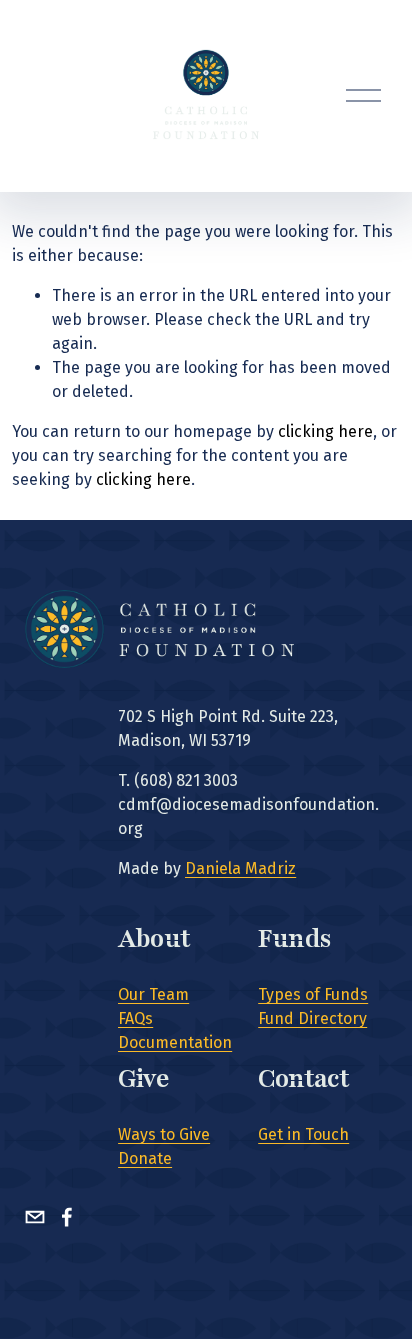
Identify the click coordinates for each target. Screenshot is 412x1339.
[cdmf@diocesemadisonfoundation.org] (35, 1217)
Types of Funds (313, 994)
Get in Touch (303, 1134)
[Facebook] (67, 1217)
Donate (145, 1158)
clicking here (325, 431)
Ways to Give (164, 1134)
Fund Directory (312, 1018)
